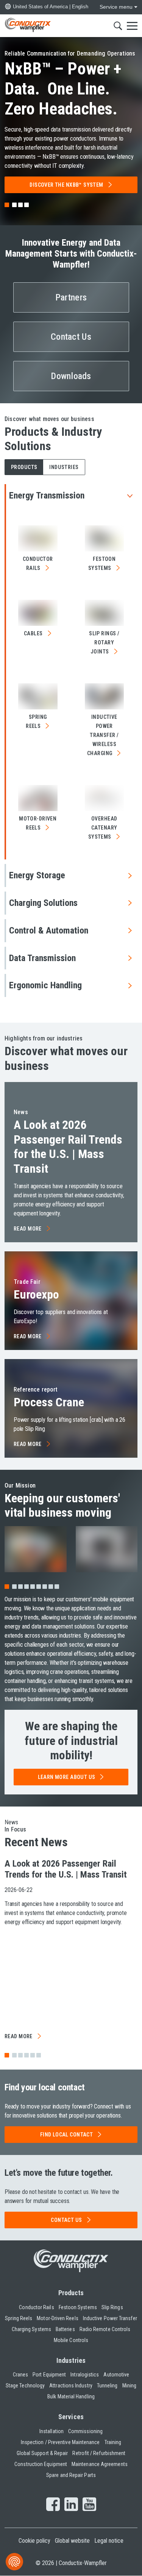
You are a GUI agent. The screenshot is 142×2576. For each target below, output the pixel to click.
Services (71, 2417)
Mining (129, 2386)
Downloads (71, 376)
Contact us (66, 2220)
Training (113, 2442)
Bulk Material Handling (71, 2396)
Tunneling (107, 2386)
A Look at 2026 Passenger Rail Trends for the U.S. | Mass (68, 1146)
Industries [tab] (64, 467)
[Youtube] (89, 2505)
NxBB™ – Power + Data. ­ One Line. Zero (63, 89)
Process (49, 1402)
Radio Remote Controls (105, 2329)
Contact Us (71, 337)
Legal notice (109, 2541)
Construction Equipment (41, 2464)
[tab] (14, 205)
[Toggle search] (118, 26)
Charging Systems (31, 2329)
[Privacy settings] (14, 2562)
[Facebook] (53, 2505)
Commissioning (85, 2431)
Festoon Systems (78, 2307)
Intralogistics (85, 2375)
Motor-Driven (38, 823)
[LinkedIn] (71, 2505)
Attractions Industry (71, 2386)
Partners (71, 297)
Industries (71, 2360)
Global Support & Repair (42, 2453)
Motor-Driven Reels (57, 2318)
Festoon (102, 563)
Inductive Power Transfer (110, 2318)
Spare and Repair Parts (71, 2475)
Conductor (38, 563)
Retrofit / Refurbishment (99, 2453)
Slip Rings (112, 2307)
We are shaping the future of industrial (71, 1741)
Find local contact (67, 2135)
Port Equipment (49, 2375)
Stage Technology (25, 2386)
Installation (51, 2431)
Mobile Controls (71, 2340)
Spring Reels (19, 2318)
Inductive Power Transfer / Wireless (103, 735)
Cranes (20, 2375)
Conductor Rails (36, 2307)
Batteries (65, 2329)
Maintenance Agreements (100, 2464)
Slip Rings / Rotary (104, 642)
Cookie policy (34, 2541)
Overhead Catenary (103, 828)
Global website (72, 2541)
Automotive (116, 2375)
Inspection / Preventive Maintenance (60, 2442)
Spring (36, 721)
